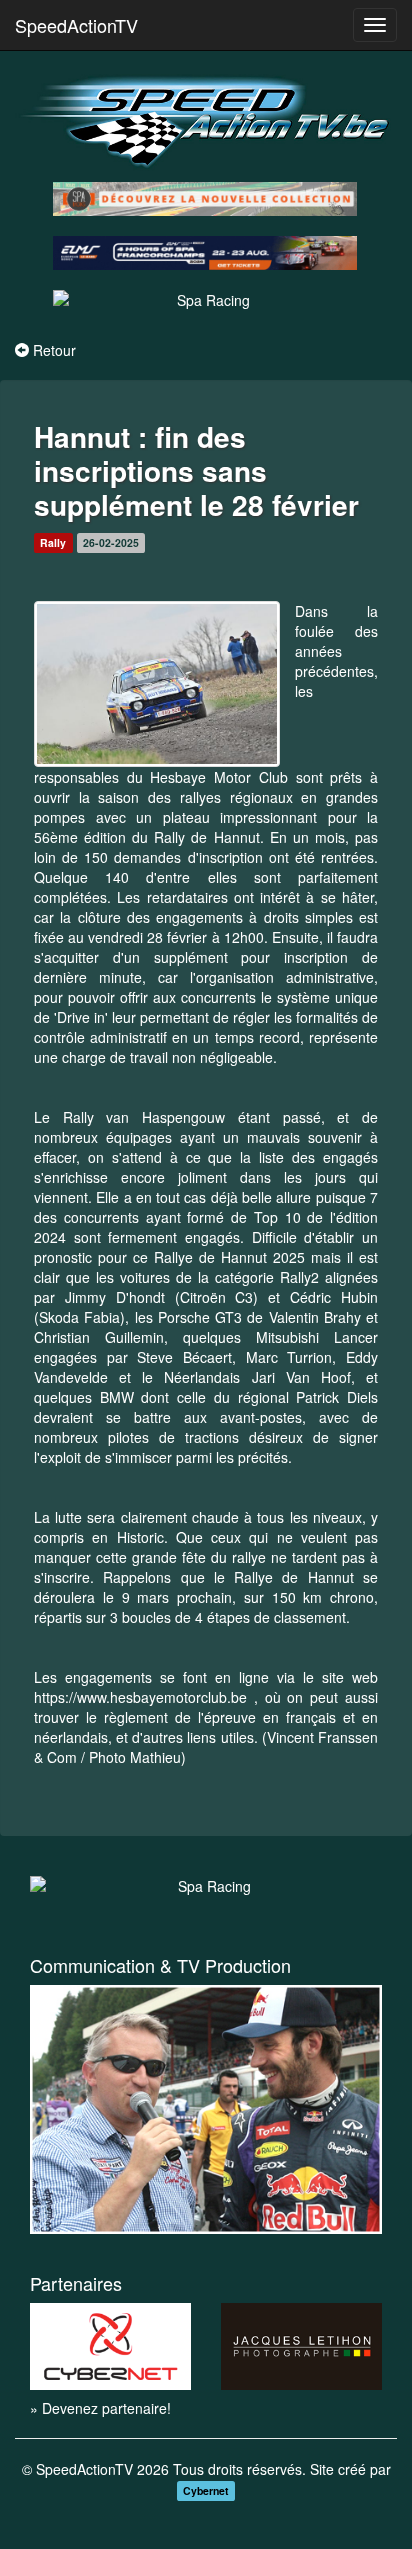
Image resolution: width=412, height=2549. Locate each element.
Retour (54, 350)
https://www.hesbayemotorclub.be (140, 1697)
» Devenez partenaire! (100, 2408)
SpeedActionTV (76, 25)
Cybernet (206, 2490)
